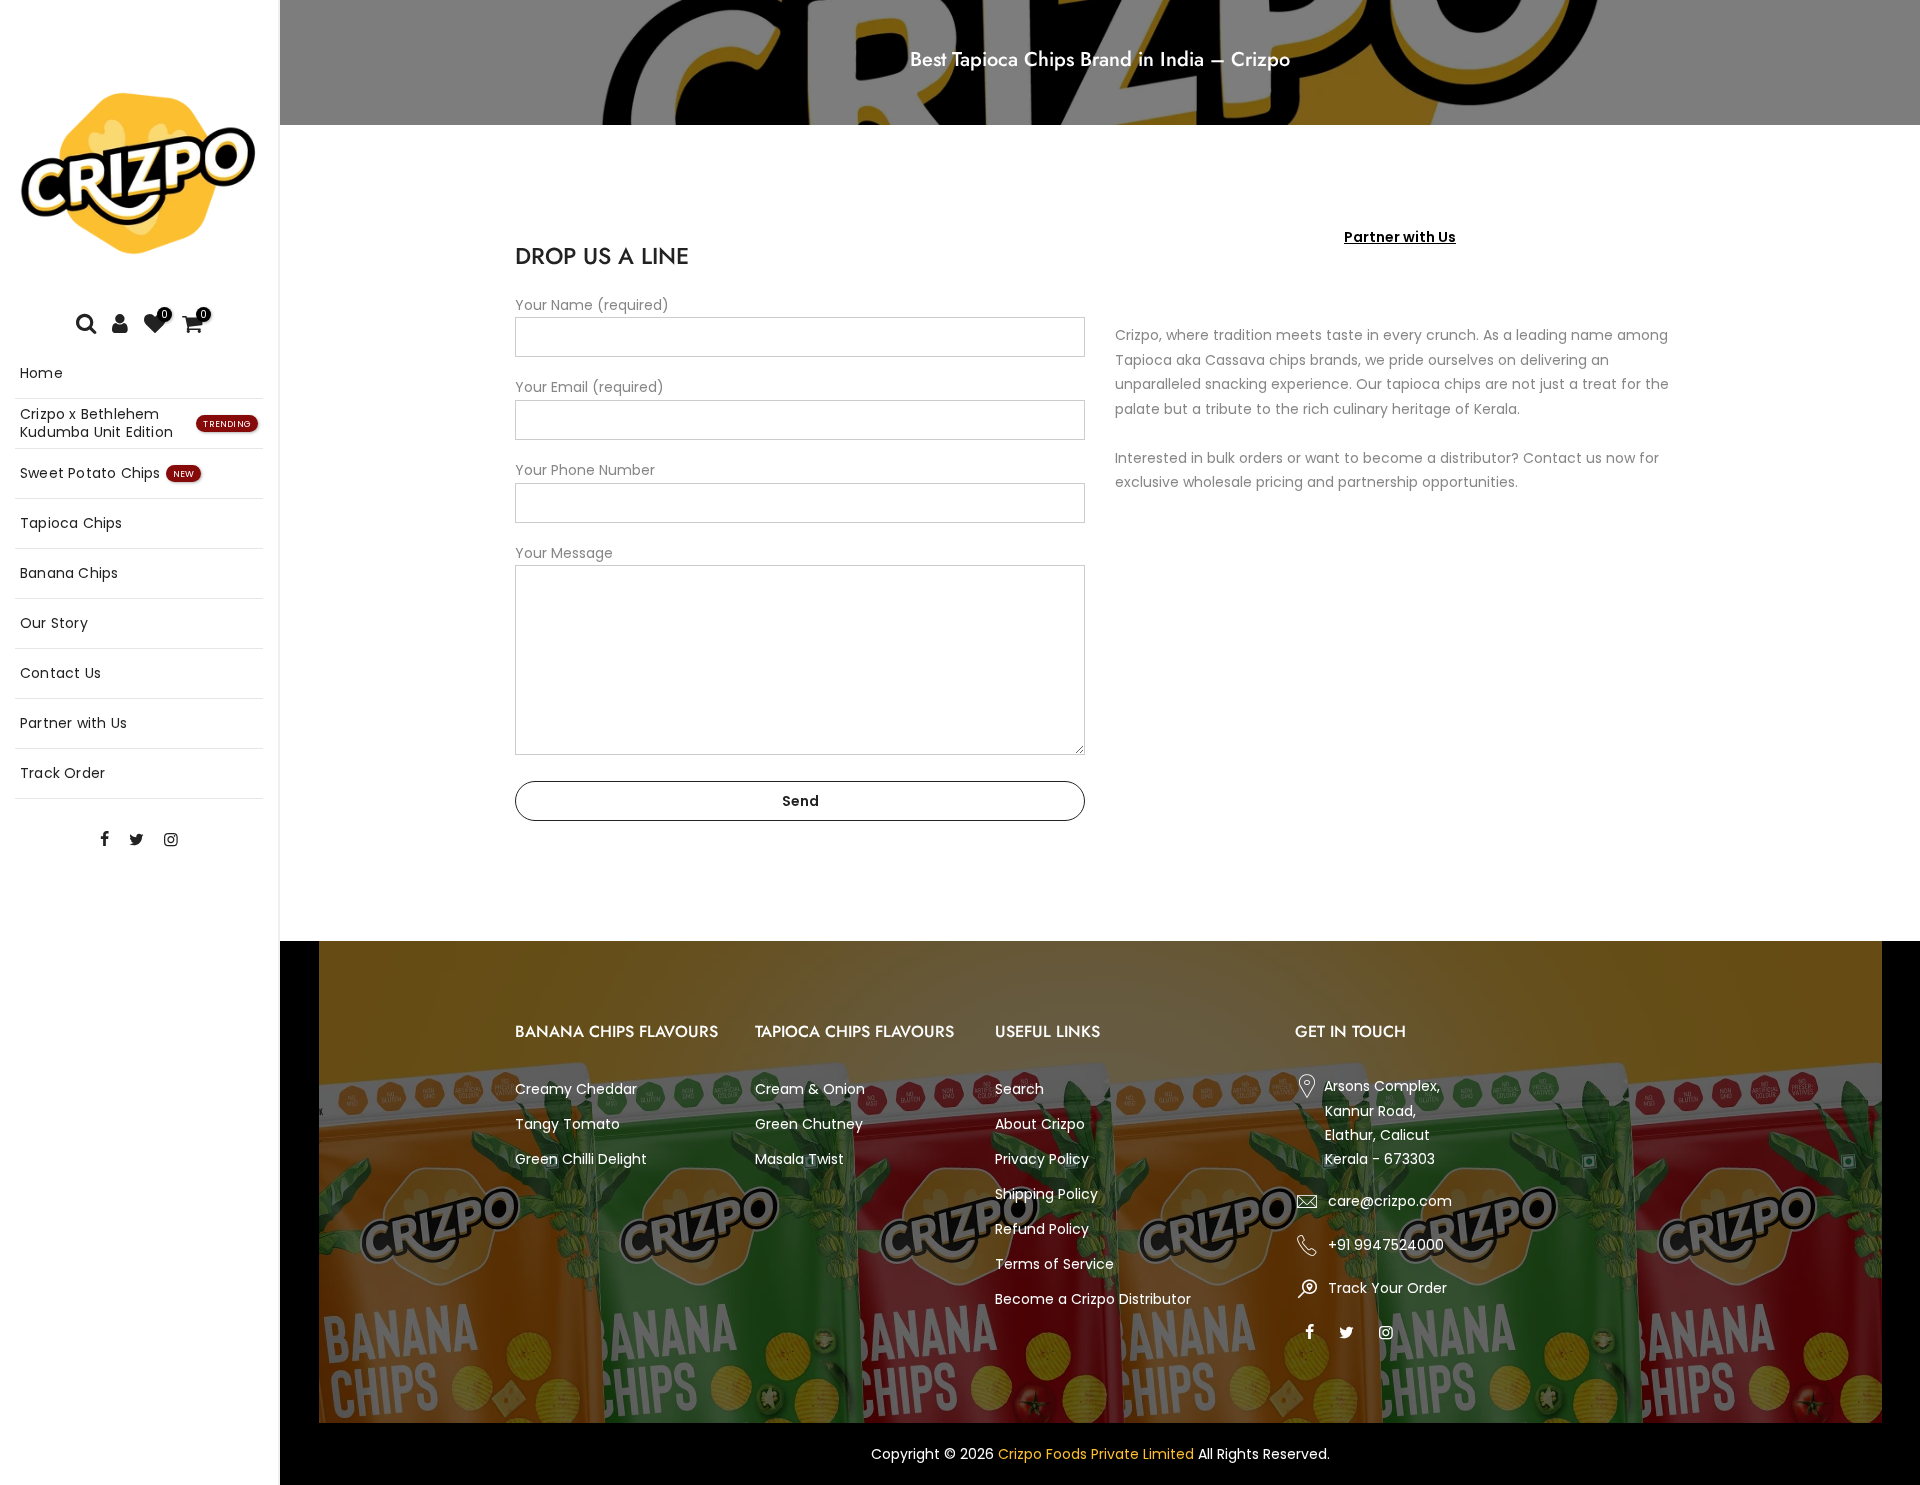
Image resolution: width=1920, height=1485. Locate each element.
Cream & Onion (810, 1089)
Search (1019, 1089)
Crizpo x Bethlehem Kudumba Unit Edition (135, 423)
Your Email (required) (589, 387)
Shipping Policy (1046, 1194)
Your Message (564, 553)
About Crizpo (1040, 1124)
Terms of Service (1054, 1264)
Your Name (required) (592, 305)
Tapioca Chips (71, 523)
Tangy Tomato (567, 1124)
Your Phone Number (585, 470)
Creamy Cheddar (576, 1089)
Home (41, 373)
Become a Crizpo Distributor (1093, 1299)
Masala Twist (799, 1159)
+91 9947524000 (1386, 1245)
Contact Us (60, 673)
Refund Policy (1042, 1229)
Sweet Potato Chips (107, 473)
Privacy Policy (1042, 1159)
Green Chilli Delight (581, 1159)
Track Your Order (1385, 1288)
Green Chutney (809, 1124)
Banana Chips (69, 573)
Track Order (62, 773)
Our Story (54, 623)
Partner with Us (73, 723)
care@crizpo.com (1390, 1201)
